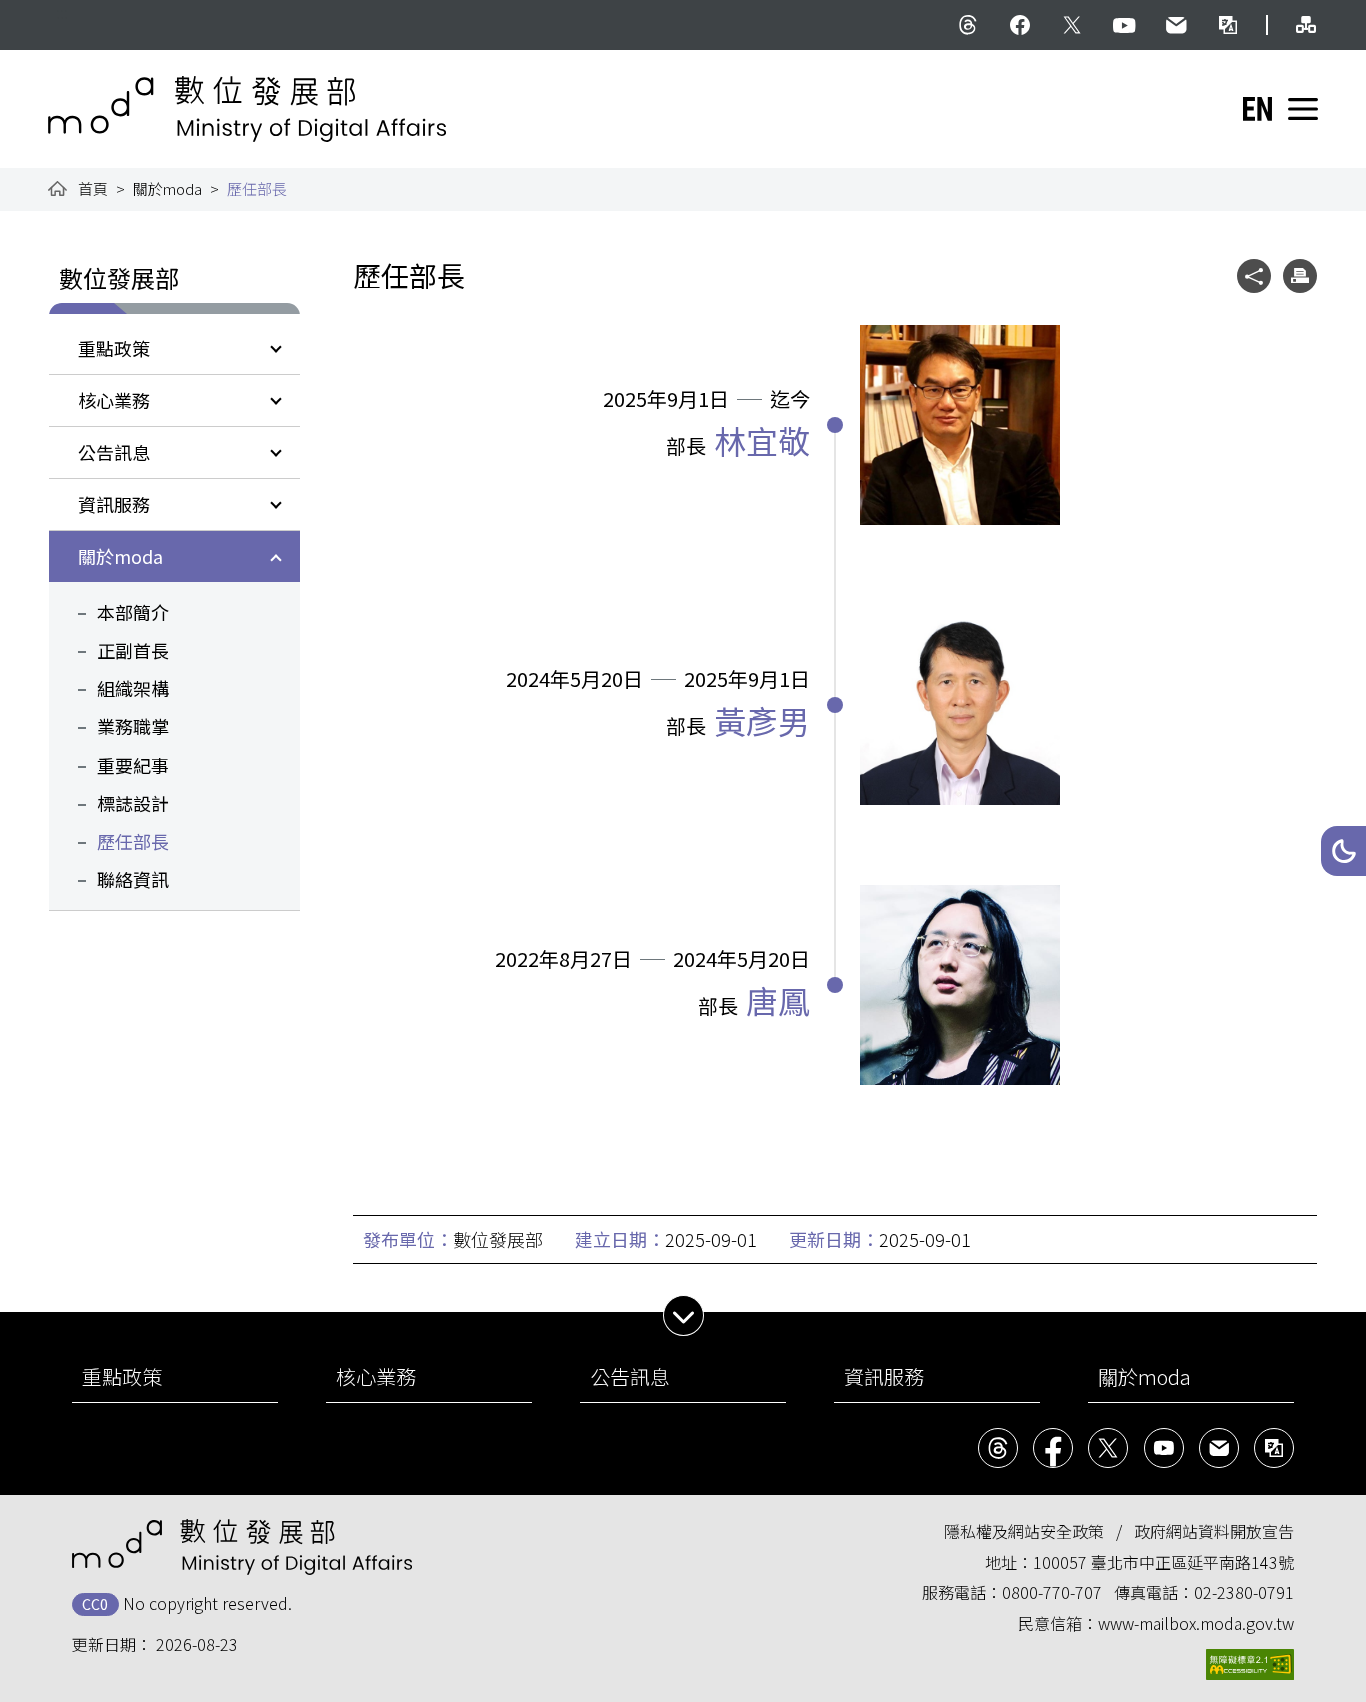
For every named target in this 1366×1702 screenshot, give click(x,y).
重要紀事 (133, 765)
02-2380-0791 (1244, 1592)
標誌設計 (133, 803)
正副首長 (133, 650)
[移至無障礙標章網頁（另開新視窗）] (1250, 1664)
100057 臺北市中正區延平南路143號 (1163, 1562)
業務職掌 (133, 726)
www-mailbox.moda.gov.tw (1196, 1623)
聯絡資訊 (133, 879)
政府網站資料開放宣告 (1214, 1531)
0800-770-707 (1052, 1592)
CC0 (95, 1603)
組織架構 (133, 688)
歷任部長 (133, 841)
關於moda (167, 188)
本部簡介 (133, 612)
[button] (1343, 851)
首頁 (93, 188)
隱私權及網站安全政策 (1024, 1531)
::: (62, 12)
